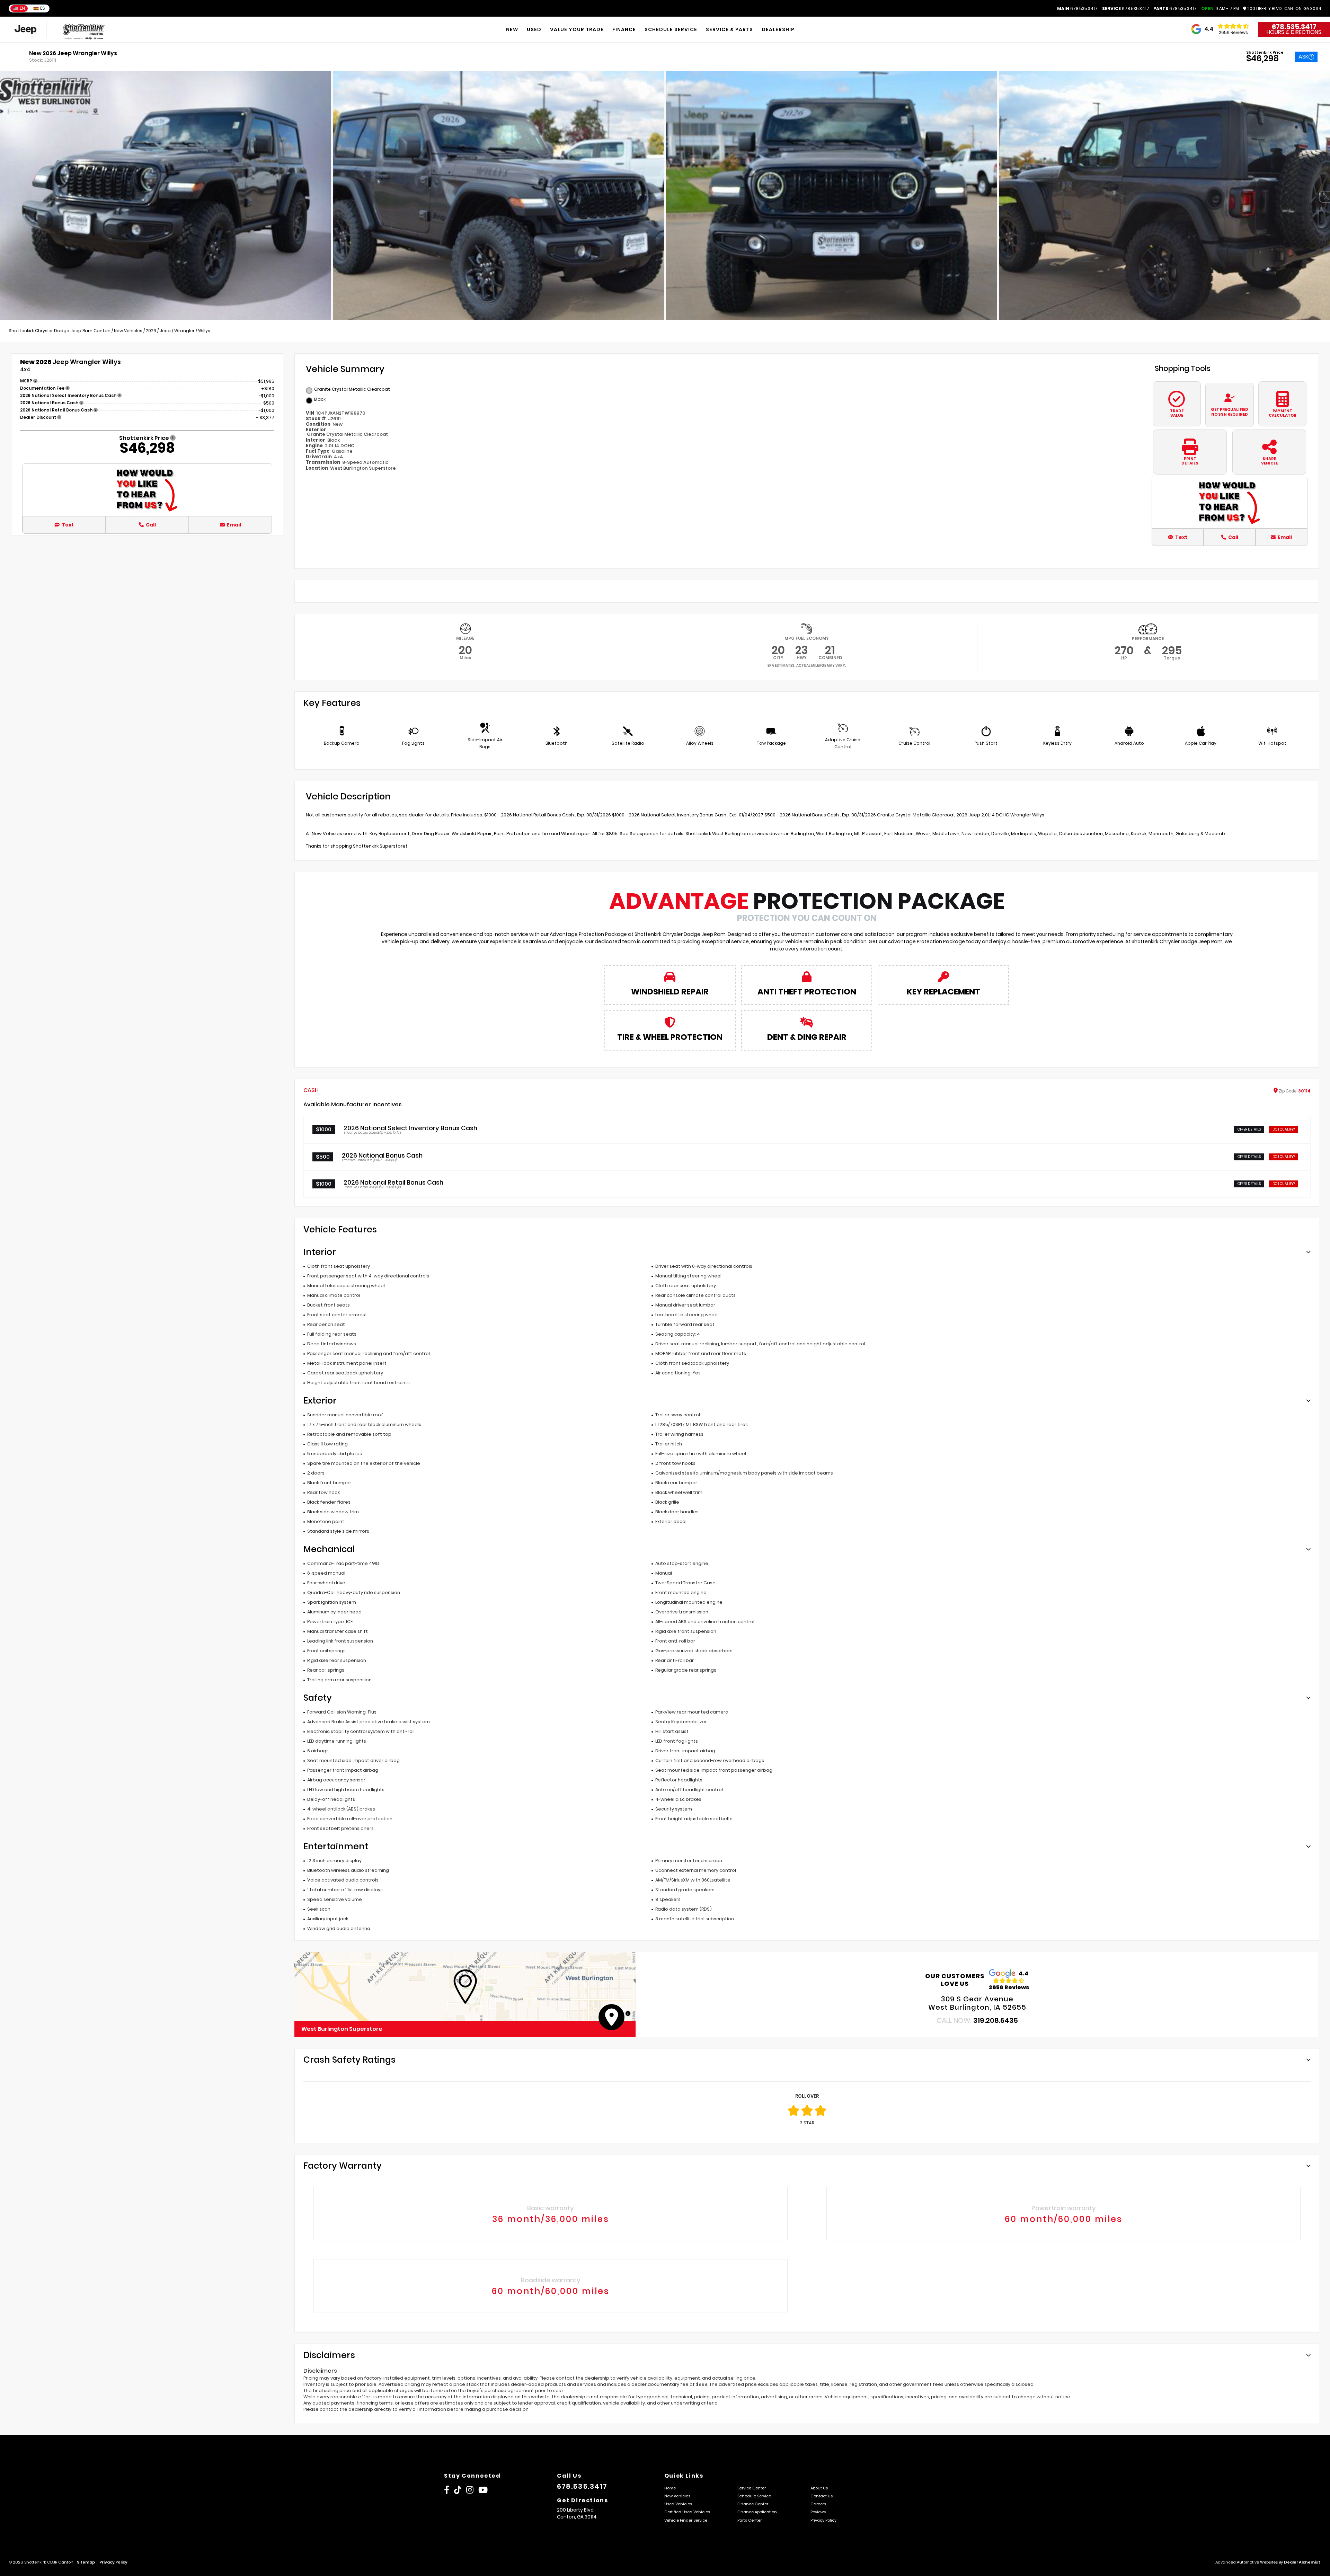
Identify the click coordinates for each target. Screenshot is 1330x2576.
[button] (465, 1986)
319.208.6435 (996, 2020)
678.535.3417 (1077, 9)
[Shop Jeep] (25, 30)
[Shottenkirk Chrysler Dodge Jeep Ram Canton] (85, 30)
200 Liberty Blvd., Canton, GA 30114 (1284, 9)
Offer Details (1249, 1129)
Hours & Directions (1294, 32)
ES (43, 8)
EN (22, 8)
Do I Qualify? (1284, 1129)
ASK (1304, 57)
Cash (311, 1090)
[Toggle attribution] (628, 2013)
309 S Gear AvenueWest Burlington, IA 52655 (977, 2003)
